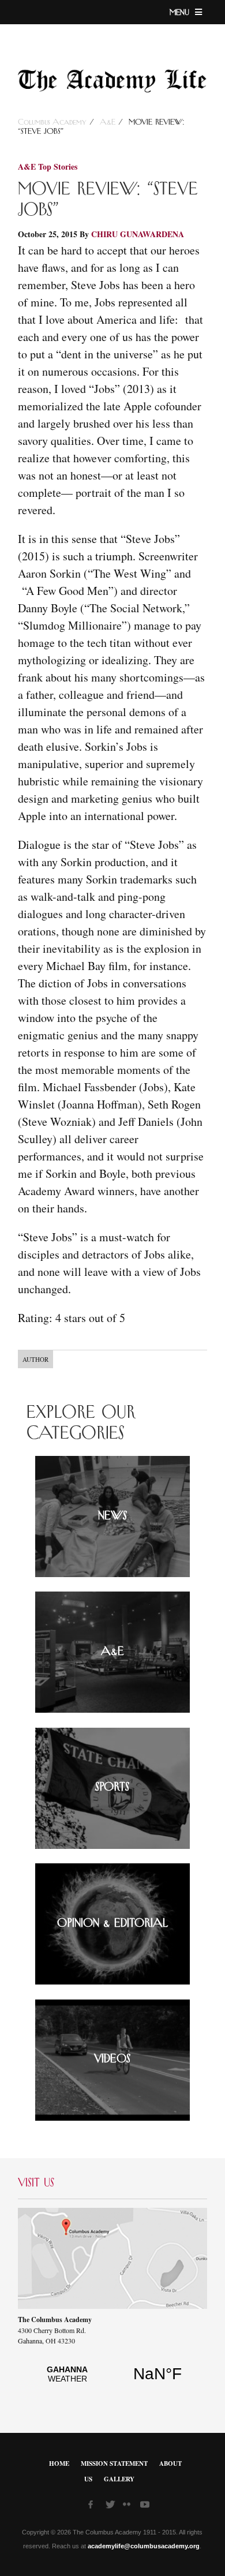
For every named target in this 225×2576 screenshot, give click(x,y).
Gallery (119, 2479)
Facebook (94, 2506)
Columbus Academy (54, 122)
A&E (108, 122)
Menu (181, 13)
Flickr (129, 2508)
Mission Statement (114, 2463)
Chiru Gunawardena (138, 234)
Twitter (111, 2506)
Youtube (146, 2506)
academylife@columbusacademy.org (144, 2546)
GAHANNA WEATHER (112, 2380)
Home (59, 2463)
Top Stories (58, 166)
